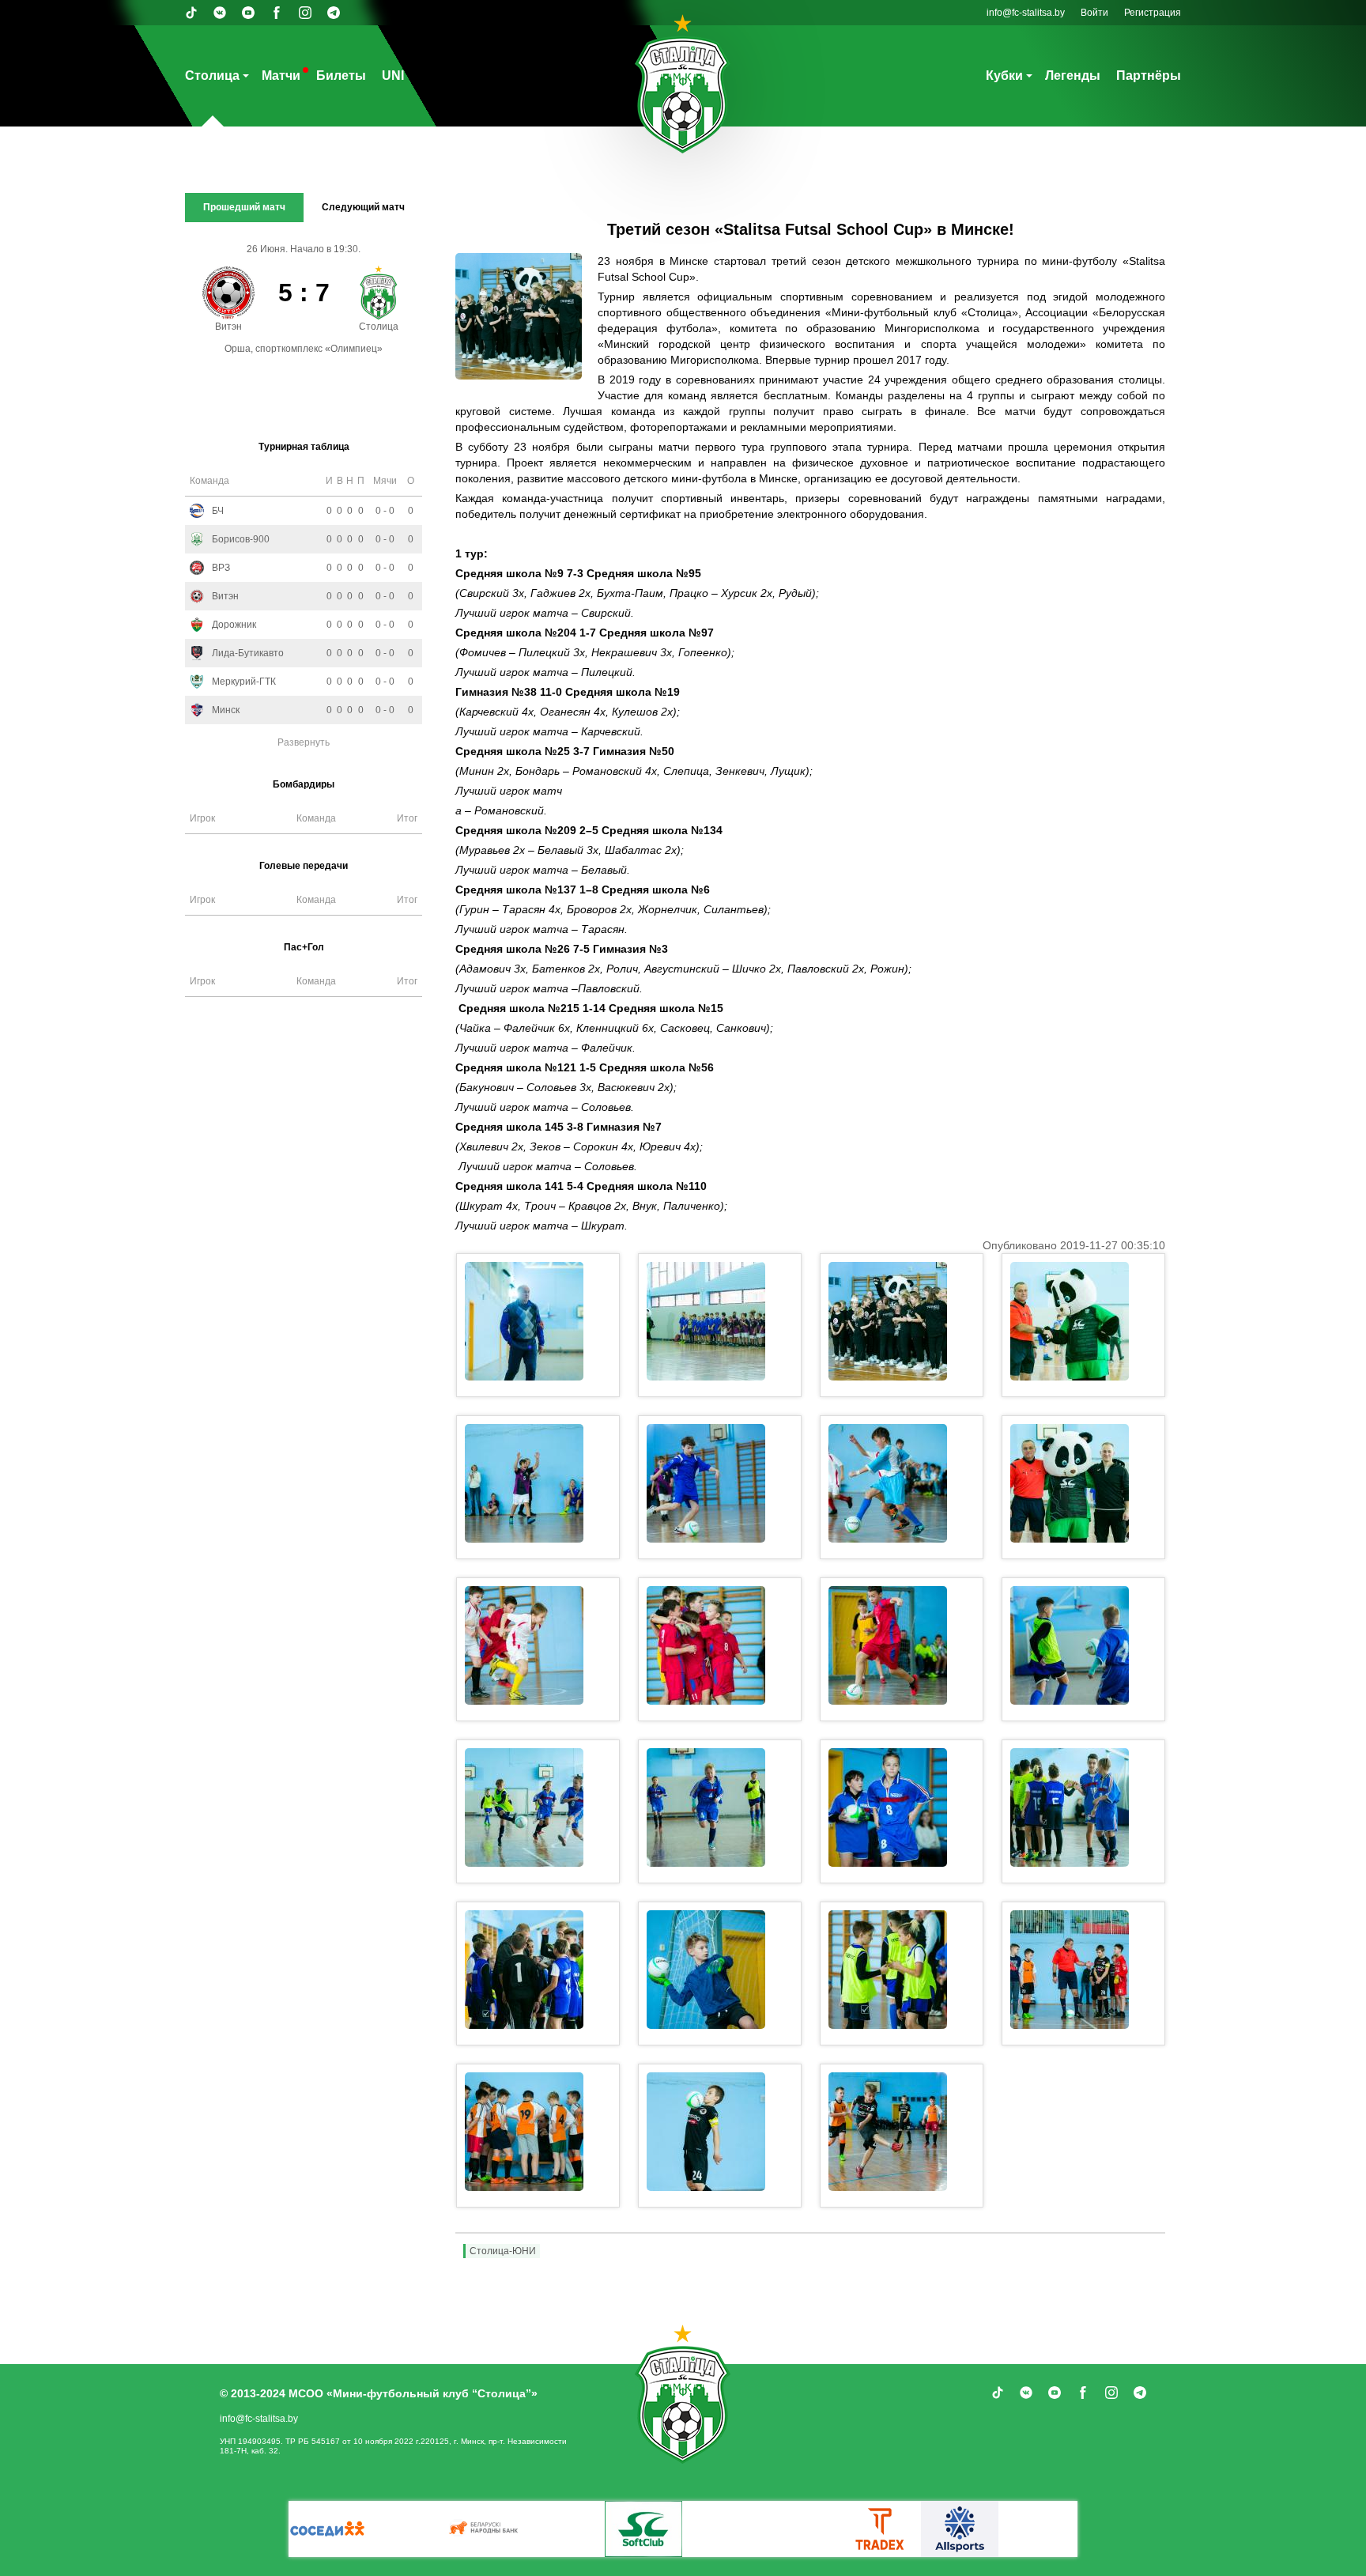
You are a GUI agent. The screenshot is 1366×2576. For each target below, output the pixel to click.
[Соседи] (874, 2529)
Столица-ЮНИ (503, 2251)
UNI (393, 76)
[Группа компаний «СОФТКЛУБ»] (321, 2529)
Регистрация (1153, 13)
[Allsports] (637, 2529)
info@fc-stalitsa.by (1026, 13)
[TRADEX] (558, 2529)
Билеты (341, 76)
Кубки (1004, 76)
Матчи (281, 76)
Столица (212, 76)
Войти (1094, 13)
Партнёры (1149, 76)
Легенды (1073, 76)
